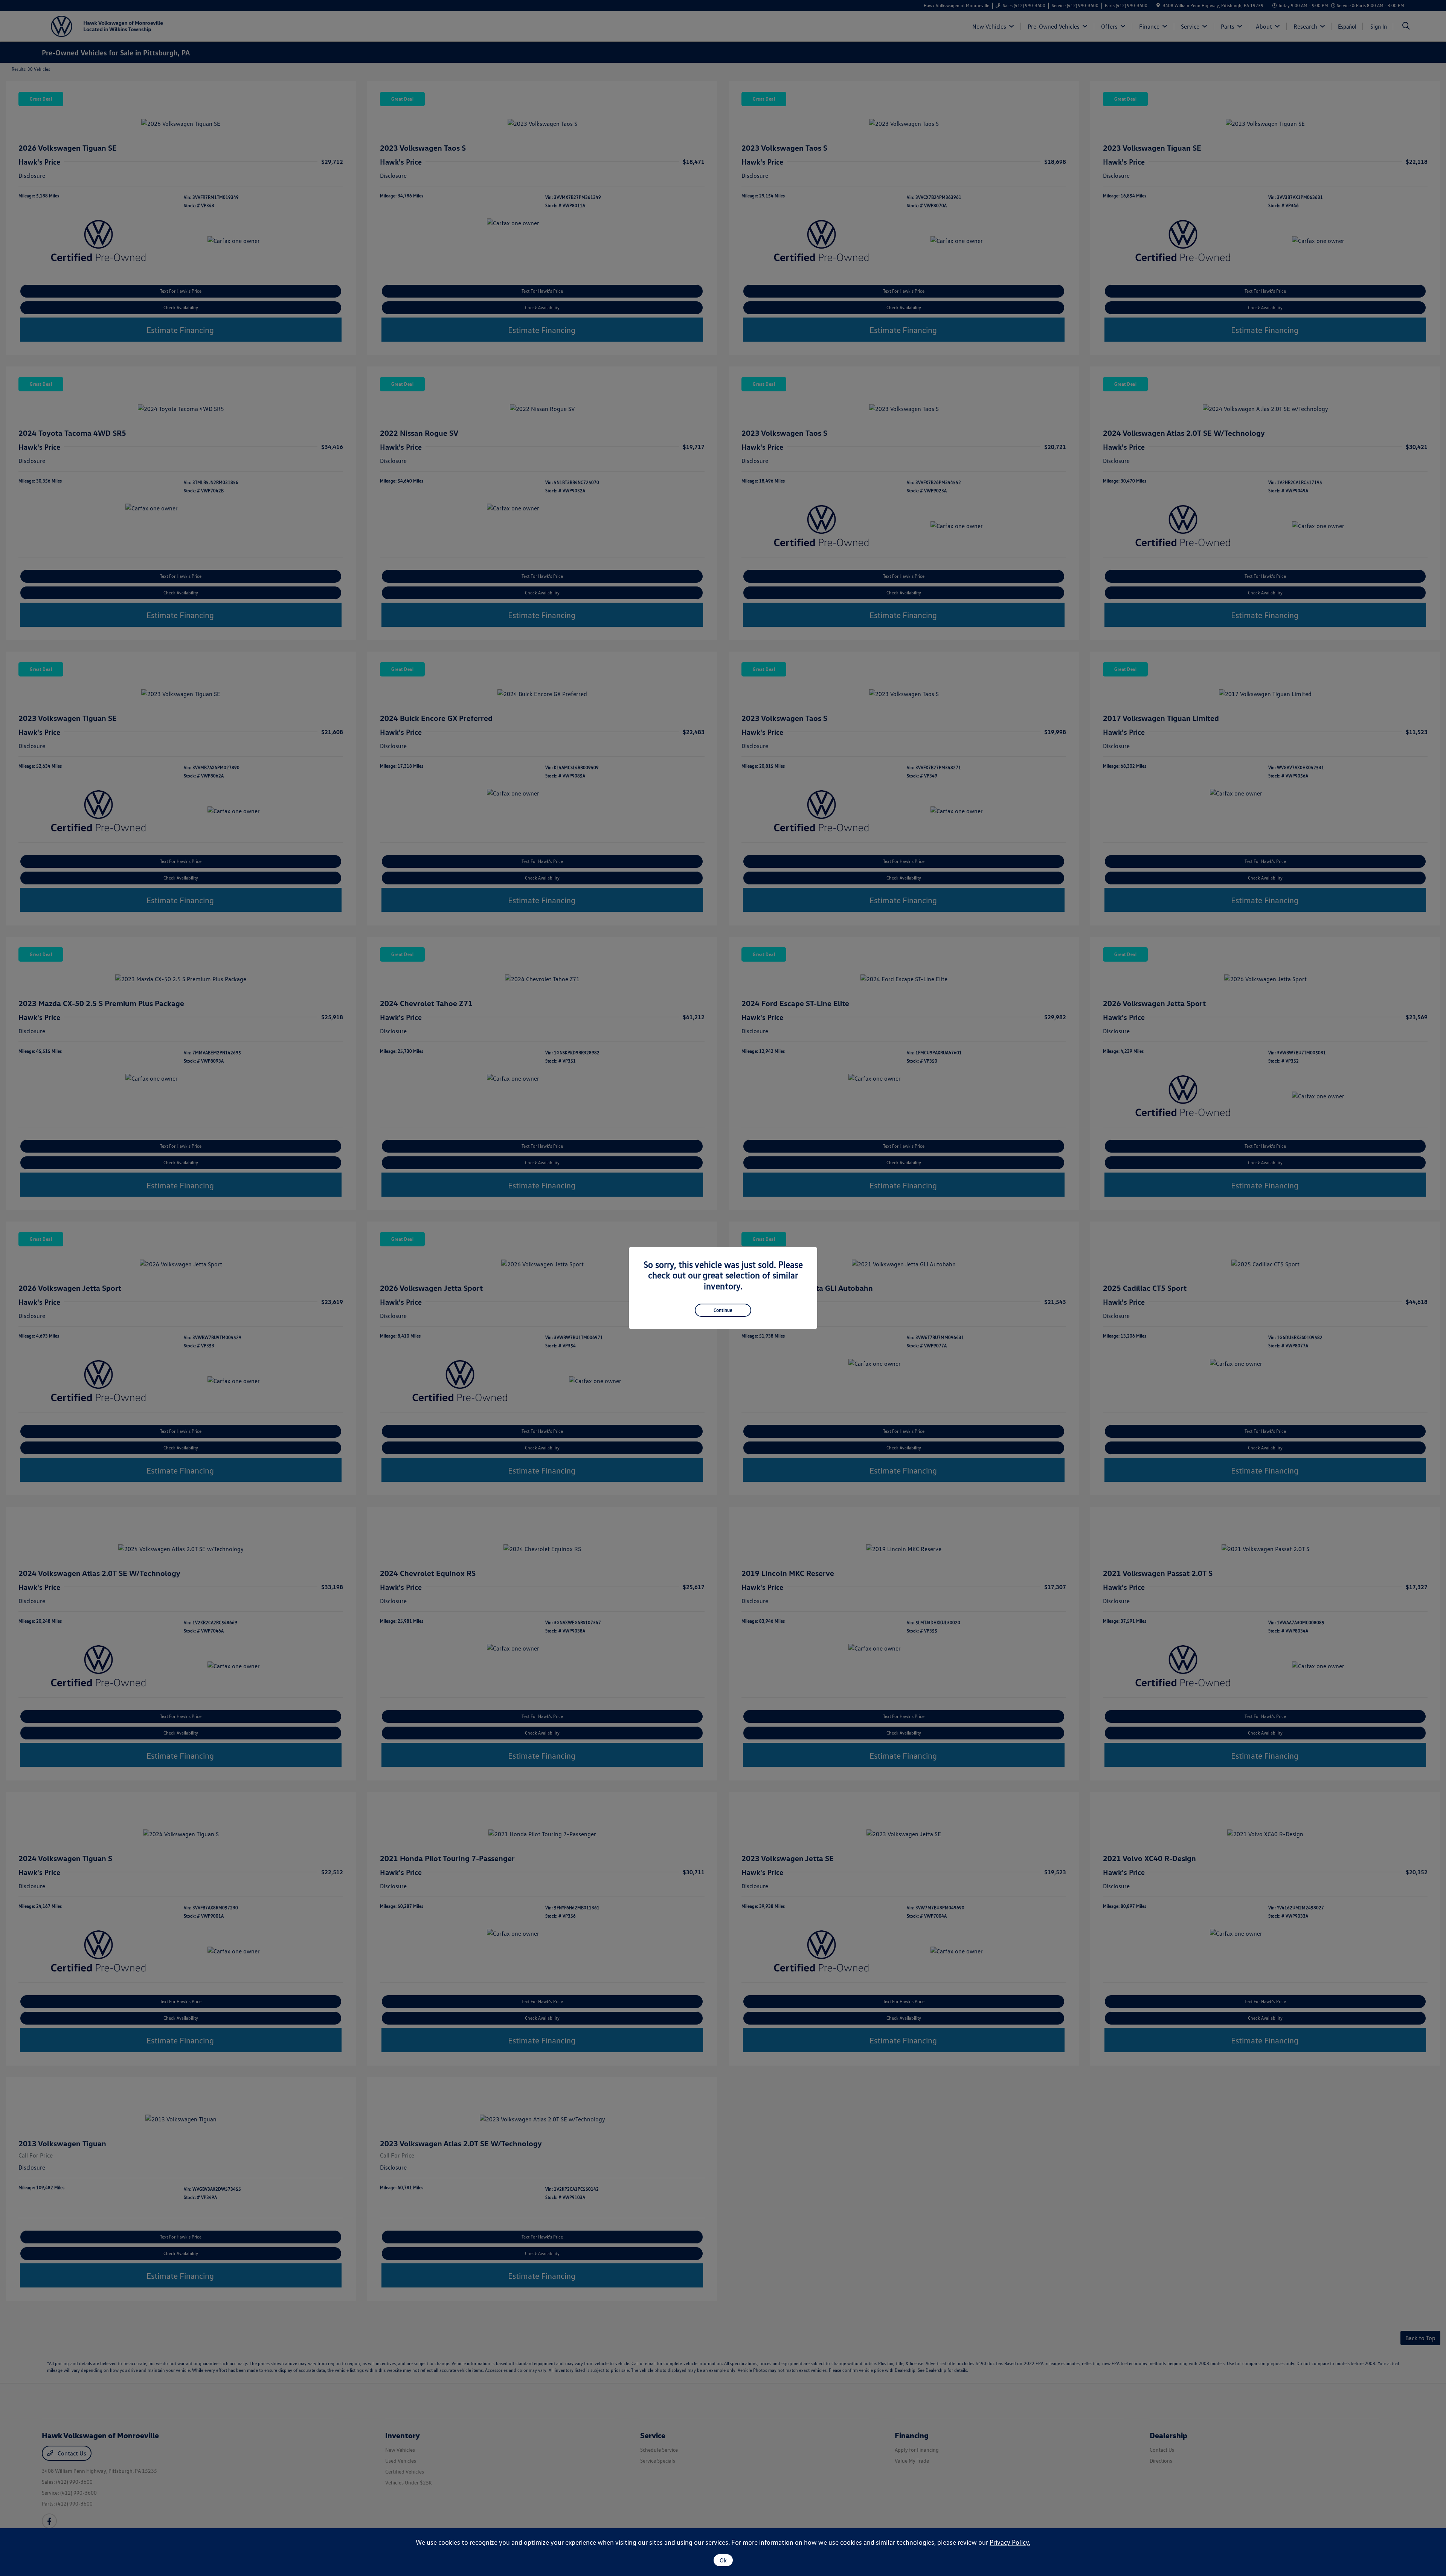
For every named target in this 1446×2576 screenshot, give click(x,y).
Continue (723, 1310)
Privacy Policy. (1010, 2542)
